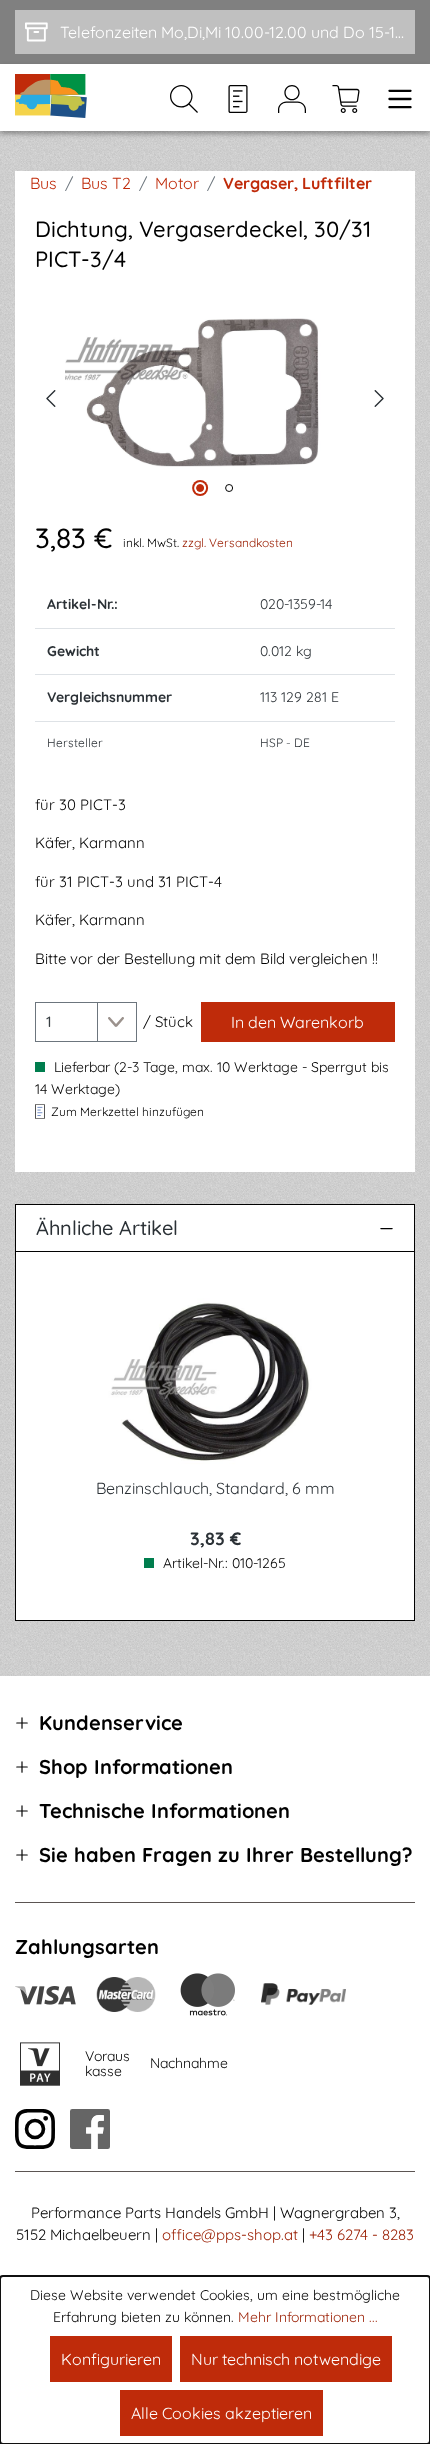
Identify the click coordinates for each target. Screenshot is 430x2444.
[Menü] (394, 98)
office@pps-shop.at (230, 2234)
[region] (215, 395)
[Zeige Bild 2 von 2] (229, 488)
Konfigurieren (111, 2359)
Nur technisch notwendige (286, 2359)
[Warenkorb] (346, 98)
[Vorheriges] (50, 396)
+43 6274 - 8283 (361, 2234)
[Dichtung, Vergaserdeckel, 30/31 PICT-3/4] (215, 395)
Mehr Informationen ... (308, 2317)
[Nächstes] (380, 396)
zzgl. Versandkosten (237, 542)
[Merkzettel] (238, 98)
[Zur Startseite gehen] (52, 97)
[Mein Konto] (292, 98)
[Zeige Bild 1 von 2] (200, 488)
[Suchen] (184, 98)
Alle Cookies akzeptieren (221, 2413)
